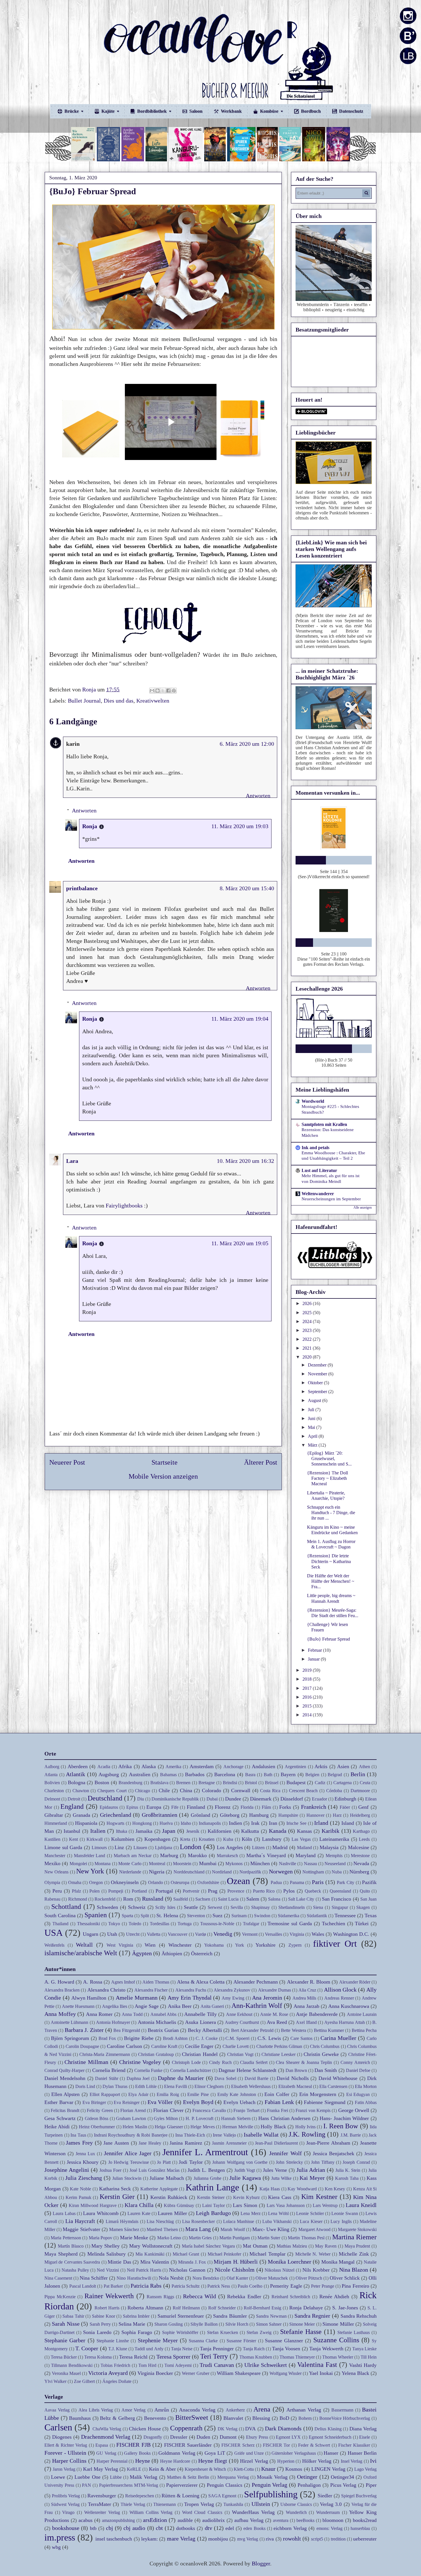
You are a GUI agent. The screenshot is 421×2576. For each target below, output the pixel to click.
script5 (317, 2539)
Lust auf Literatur (319, 1170)
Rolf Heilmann (186, 2308)
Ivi (373, 2461)
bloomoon (333, 2520)
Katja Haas (270, 2189)
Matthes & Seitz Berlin (188, 2477)
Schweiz (137, 1907)
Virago (68, 2512)
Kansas (304, 1831)
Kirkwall (95, 1839)
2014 (308, 1715)
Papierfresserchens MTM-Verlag (129, 2485)
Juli (312, 1410)
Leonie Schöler (310, 2213)
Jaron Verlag (64, 2469)
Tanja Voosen (286, 2349)
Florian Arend (133, 2110)
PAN (86, 2485)
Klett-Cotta (244, 2469)
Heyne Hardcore (175, 2461)
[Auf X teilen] (163, 691)
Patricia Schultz (186, 2286)
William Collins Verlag (151, 2512)
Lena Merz (250, 2213)
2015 (308, 1706)
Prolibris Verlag (66, 2496)
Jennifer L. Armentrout (205, 2152)
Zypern (295, 1945)
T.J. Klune (118, 2349)
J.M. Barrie (351, 2135)
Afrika (125, 1766)
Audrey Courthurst (242, 2022)
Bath (268, 1775)
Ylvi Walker (55, 2381)
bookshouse (66, 2528)
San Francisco (337, 1899)
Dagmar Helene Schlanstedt (247, 2070)
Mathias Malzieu (292, 2246)
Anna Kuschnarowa (349, 2006)
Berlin (358, 1774)
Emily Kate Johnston (237, 2094)
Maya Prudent (357, 2246)
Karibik (330, 1831)
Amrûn (162, 2410)
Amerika (173, 1767)
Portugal (164, 1891)
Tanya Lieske (364, 2349)
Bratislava (159, 1783)
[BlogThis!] (158, 691)
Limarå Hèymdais (122, 2221)
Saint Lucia (228, 1899)
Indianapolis (210, 1823)
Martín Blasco (71, 2246)
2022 (308, 1339)
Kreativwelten (153, 701)
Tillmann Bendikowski (72, 2365)
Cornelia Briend (109, 2070)
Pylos (289, 1891)
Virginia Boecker (155, 2373)
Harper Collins (69, 2461)
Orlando (156, 1882)
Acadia (104, 1767)
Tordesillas (160, 1924)
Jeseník (193, 1831)
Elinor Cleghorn (209, 2086)
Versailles (274, 1934)
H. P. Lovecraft (199, 2118)
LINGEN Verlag (328, 2469)
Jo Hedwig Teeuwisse (129, 2162)
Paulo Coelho (250, 2286)
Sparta (127, 1916)
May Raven (326, 2246)
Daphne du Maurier (181, 2078)
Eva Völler (160, 2102)
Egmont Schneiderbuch (330, 2437)
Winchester (180, 1945)
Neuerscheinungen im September (331, 1199)
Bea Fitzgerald (127, 2030)
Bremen (183, 1783)
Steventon (196, 1916)
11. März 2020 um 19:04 (240, 1019)
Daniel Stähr (107, 2078)
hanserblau (360, 2528)
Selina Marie (132, 2324)
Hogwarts (115, 1823)
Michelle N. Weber (313, 2254)
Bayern (288, 1774)
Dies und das (119, 701)
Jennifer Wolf (285, 2153)
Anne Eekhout (239, 2014)
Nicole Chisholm (235, 2270)
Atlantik (75, 1774)
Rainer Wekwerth (109, 2296)
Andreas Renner (339, 1998)
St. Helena (167, 1915)
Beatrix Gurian (163, 2030)
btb (93, 2528)
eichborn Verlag (290, 2528)
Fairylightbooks (124, 1205)
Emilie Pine (198, 2094)
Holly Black (273, 2127)
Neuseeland (335, 1864)
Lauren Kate (139, 2213)
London (191, 1847)
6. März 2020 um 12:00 (247, 744)
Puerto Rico (264, 1891)
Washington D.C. (351, 1934)
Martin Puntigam (235, 2238)
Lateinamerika (334, 1839)
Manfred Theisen (162, 2229)
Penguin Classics (225, 2485)
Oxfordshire (208, 1882)
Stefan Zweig (259, 2332)
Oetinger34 (342, 2477)
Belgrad (335, 1775)
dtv (208, 2528)
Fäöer (345, 1807)
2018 (308, 1679)
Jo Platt (164, 2162)
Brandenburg (130, 1783)
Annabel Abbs (164, 2014)
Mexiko (52, 1863)
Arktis (321, 1766)
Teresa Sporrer (173, 2357)
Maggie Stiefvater (81, 2229)
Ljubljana (164, 1848)
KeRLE (134, 2469)
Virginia (297, 1934)
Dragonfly (153, 2437)
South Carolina (60, 1915)
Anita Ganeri (212, 2006)
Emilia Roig (168, 2094)
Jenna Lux (85, 2154)
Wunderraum (328, 2512)
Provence (236, 1891)
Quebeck (313, 1891)
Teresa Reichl (133, 2357)
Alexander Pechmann (256, 1982)
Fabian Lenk (279, 2102)
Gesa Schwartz (60, 2118)
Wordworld (313, 1101)
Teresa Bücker (64, 2357)
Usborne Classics (296, 2504)
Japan (169, 1831)
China (186, 1790)
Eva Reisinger (127, 2102)
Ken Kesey (335, 2189)
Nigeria (157, 1872)
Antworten (258, 796)
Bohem (305, 2418)
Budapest (296, 1782)
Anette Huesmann (78, 2006)
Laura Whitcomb (101, 2213)
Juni (312, 1418)
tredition (338, 2539)
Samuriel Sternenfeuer (181, 2316)
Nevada (361, 1863)
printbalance (82, 888)
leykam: (149, 2539)
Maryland (306, 1855)
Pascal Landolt (83, 2286)
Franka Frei (277, 2110)
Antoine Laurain (362, 2014)
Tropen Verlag (199, 2504)
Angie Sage (147, 2006)
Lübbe (116, 2477)
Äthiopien (172, 1954)
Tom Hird (147, 2365)
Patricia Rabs (146, 2286)
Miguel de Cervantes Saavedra (72, 2262)
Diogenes (62, 2437)
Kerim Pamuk (78, 2197)
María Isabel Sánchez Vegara (208, 2246)
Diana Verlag (363, 2429)
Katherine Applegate (159, 2189)
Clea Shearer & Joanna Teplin (304, 2062)
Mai (312, 1427)
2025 (308, 1313)
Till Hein (369, 2357)
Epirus (132, 1807)
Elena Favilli (176, 2086)
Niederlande (130, 1872)
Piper (371, 2485)
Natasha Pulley (75, 2270)
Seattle (191, 1907)
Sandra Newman (271, 2316)
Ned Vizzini (108, 2270)
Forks (285, 1807)
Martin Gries (200, 2238)
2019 (308, 1670)
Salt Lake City (301, 1899)
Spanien (96, 1915)
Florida (247, 1807)
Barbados (195, 1774)
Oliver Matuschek (272, 2278)
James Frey (79, 2143)
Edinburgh (345, 1799)
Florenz (223, 1807)
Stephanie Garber (65, 2340)
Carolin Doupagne (82, 2046)
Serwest (215, 1907)
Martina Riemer (354, 2237)
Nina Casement (58, 2278)
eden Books (254, 2528)
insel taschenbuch (114, 2539)
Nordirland (222, 1872)
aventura (281, 2520)
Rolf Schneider (222, 2308)
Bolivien (52, 1783)
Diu (141, 1799)
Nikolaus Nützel (280, 2270)
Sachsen (203, 1899)
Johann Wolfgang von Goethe (240, 2162)
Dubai (212, 1799)
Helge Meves (202, 2127)
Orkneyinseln (125, 1882)
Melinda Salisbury (107, 2254)
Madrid (280, 1847)
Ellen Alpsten (66, 2094)
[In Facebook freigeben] (168, 691)
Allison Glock (340, 1990)
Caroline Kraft (164, 2046)
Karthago (361, 1831)
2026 (308, 1303)
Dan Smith (326, 2070)
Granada (81, 1815)
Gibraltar (54, 1815)
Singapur (340, 1907)
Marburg (169, 1855)
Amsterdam (202, 1766)
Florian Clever (168, 2110)
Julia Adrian (311, 2170)
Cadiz (320, 1783)
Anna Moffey (60, 2014)
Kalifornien (220, 1831)
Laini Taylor (214, 2205)
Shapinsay (260, 1907)
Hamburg (259, 1815)
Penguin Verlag (270, 2485)
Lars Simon (245, 2205)
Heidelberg (360, 1815)
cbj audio (134, 2528)
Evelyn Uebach (239, 2102)
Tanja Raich (254, 2349)
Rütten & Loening (180, 2496)
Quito (365, 1891)
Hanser (331, 2453)
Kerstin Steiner (211, 2197)
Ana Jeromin (267, 1998)
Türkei (362, 1923)
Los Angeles (230, 1847)
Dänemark (261, 1799)
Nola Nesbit (171, 2278)
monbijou (218, 2539)
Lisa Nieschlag (160, 2221)
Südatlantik (317, 1916)
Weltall (84, 1945)
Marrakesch (227, 1856)
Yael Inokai (321, 2373)
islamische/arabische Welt (81, 1953)
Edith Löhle (146, 2086)
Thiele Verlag (133, 2504)
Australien (140, 1774)
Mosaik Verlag (272, 2477)
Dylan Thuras (115, 2086)
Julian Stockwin (127, 2178)
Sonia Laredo (97, 2332)
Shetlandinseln (292, 1907)
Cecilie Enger (199, 2046)
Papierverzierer (182, 2485)
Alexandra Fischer (151, 1990)
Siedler (325, 2496)
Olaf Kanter (237, 2278)
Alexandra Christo (106, 1990)
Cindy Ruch (220, 2062)
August (315, 1400)
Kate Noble (80, 2189)
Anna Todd (132, 2014)
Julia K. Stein (348, 2170)
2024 (308, 1321)
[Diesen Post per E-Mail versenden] (152, 691)
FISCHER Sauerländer (188, 2445)
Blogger (261, 2563)
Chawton (81, 1791)
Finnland (196, 1807)
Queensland (340, 1891)
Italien (98, 1831)
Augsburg (109, 1774)
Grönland (200, 1815)
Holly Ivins (305, 2127)
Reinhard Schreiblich (291, 2297)
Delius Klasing (328, 2429)
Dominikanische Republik (175, 1799)
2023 (308, 1330)
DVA (250, 2429)
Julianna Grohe (207, 2178)
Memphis (334, 1856)
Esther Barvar (59, 2102)
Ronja (90, 826)
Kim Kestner (319, 2197)
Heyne (143, 2461)
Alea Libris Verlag (96, 2410)
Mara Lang (198, 2229)
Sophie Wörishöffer (180, 2332)
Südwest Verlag (65, 2504)
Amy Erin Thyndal (190, 1998)
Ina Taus (78, 2135)
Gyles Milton (166, 2118)
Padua (276, 1882)
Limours (99, 1848)
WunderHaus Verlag (253, 2512)
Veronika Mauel (66, 2373)
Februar (315, 1650)
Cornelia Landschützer (191, 2070)
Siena (318, 1907)
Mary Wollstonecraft (151, 2246)
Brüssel (272, 1783)
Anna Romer (99, 2014)
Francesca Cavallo (209, 2110)
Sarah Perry (100, 2324)
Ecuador (319, 1799)
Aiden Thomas (156, 1982)
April (313, 1436)
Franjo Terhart (246, 2110)
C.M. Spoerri (237, 2038)
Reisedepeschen (140, 2496)
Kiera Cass (280, 2197)
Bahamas (168, 1775)
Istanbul (72, 1831)
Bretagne (207, 1783)
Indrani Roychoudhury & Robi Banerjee (131, 2135)
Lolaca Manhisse (239, 2221)
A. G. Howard (59, 1982)
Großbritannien (160, 1815)
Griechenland (116, 1815)
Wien (150, 1945)
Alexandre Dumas (275, 1990)
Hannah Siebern (236, 2118)
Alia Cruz (307, 1990)
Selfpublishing (271, 2494)
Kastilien (52, 1839)
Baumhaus (80, 2418)
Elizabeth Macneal (295, 2086)
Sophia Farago (137, 2332)
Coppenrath (186, 2428)
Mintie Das (119, 2262)
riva (270, 2539)
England (72, 1806)
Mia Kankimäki (150, 2254)
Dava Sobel (225, 2078)
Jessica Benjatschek (334, 2153)
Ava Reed (277, 2022)
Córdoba (334, 1791)
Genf (363, 1807)
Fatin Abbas (366, 2102)
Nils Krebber (316, 2270)
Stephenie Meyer (158, 2340)
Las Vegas (301, 1839)
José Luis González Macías (155, 2170)
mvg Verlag (248, 2539)
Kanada (278, 1831)
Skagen (363, 1907)
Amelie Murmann (137, 1998)
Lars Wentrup (325, 2205)
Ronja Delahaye (306, 2308)
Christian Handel (200, 2054)
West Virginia (120, 1945)
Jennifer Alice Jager (128, 2153)
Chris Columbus (325, 2046)
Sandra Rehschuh (359, 2316)
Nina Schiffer (94, 2278)
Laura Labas (64, 2213)
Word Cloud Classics (202, 2512)
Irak (255, 1823)
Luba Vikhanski (277, 2221)
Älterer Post (261, 1462)
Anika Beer (180, 2006)
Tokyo (114, 1924)
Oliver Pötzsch (309, 2278)
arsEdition (155, 2520)
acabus (85, 2520)
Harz (337, 1815)
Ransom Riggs (160, 2297)
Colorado (212, 1790)
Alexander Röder (355, 1982)
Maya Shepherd (61, 2254)
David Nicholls (293, 2078)
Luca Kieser (311, 2221)
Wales (318, 1934)
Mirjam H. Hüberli (236, 2262)
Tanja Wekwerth (326, 2349)
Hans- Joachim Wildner (344, 2118)
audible (185, 2520)
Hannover (315, 1815)
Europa (154, 1807)
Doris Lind (85, 2086)
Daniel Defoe (358, 2070)
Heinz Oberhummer (97, 2127)
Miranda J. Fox (192, 2262)
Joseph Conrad (356, 2162)
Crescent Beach (303, 1791)
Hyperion (286, 2461)
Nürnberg (359, 1872)
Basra (250, 1775)
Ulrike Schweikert (266, 2365)
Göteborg (230, 1815)
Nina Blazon (354, 2270)
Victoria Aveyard (108, 2373)
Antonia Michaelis (157, 2022)
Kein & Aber (162, 2469)
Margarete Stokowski (357, 2229)
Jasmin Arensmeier (229, 2143)
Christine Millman (86, 2062)
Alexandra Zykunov (232, 1990)
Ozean (238, 1881)
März (313, 1445)
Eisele (365, 2437)
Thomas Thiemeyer (297, 2357)
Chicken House (145, 2429)
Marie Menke (134, 2238)
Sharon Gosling (169, 2324)
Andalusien (263, 1766)
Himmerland (56, 1823)
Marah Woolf (233, 2229)
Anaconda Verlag (197, 2410)
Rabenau (52, 1899)
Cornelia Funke (148, 2070)
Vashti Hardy (363, 2365)
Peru (57, 1891)
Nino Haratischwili (134, 2278)
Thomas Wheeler (338, 2357)
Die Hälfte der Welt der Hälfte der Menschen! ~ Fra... (331, 1581)
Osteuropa (180, 1882)
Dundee (233, 1799)
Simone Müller (338, 2324)
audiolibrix (214, 2520)
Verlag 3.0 (331, 2504)
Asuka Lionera (200, 2022)
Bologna (77, 1782)
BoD (284, 2418)
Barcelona (225, 1774)
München (260, 1863)
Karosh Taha (347, 2178)
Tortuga (185, 1924)
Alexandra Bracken (62, 1990)
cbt (159, 2528)
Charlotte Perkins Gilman (279, 2046)
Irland (321, 1823)
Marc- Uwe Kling (271, 2229)
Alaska (149, 1766)
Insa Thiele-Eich (190, 2135)
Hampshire (288, 1815)
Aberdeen (78, 1766)
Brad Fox (107, 2038)
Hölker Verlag (317, 2461)
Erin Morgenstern (318, 2094)
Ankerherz (235, 2410)
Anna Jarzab (306, 2006)
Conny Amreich (355, 2062)
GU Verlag (106, 2453)
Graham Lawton (131, 2118)
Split (145, 1916)
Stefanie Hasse (301, 2332)
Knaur (268, 2469)
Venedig (223, 1934)
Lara (72, 1161)
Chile (164, 1790)
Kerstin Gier (117, 2197)
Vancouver (178, 1934)
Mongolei (78, 1864)
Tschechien (334, 1923)
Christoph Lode (186, 2062)
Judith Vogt (245, 2170)
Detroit (74, 1799)
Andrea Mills (304, 1998)
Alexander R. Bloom (309, 1982)
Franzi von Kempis (313, 2110)
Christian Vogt (240, 2054)
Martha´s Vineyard (266, 1855)
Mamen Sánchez (124, 2229)
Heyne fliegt (213, 2461)
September (318, 1392)
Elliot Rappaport (105, 2094)
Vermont (250, 1934)
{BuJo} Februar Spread (328, 1639)
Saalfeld (181, 1899)
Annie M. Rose (274, 2014)
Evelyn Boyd (198, 2102)
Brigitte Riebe (139, 2038)
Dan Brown (296, 2070)
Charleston (54, 1791)
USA (54, 1933)
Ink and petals (315, 1148)
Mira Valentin (155, 2262)
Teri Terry (214, 2356)
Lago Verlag (365, 2469)
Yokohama (214, 1945)
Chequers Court (112, 1791)
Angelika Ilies (115, 2006)
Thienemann (165, 2504)
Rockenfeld (105, 1899)
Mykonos (234, 1864)
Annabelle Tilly (200, 2014)
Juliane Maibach (167, 2178)
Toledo (135, 1924)
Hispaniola (86, 1823)
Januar (314, 1659)
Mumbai (208, 1863)
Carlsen (58, 2427)
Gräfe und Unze (249, 2453)
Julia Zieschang (84, 2178)
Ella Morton (366, 2086)
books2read (365, 2520)
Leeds (364, 1839)
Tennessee (345, 1915)
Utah (112, 1934)
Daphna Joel (138, 2078)
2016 (308, 1697)
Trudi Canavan (217, 2365)
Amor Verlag (133, 2410)
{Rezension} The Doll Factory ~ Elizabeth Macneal (327, 1478)
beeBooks (305, 2520)
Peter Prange (322, 2286)
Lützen (258, 1848)
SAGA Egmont (222, 2496)
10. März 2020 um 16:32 (245, 1161)
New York (90, 1871)
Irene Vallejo (224, 2135)
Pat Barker (113, 2286)
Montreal (157, 1864)
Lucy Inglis (341, 2221)
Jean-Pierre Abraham (328, 2143)
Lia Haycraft (80, 2221)
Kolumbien (123, 1839)
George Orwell (354, 2110)
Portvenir (191, 1891)
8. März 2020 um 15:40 (247, 888)
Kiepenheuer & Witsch (205, 2469)
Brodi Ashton (175, 2038)
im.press (60, 2537)
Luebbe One (87, 2477)
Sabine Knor (104, 2316)
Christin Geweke (321, 2054)
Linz (119, 1847)
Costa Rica (270, 1791)
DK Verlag (228, 2429)
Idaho (186, 1823)
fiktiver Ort (335, 1944)
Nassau (310, 1864)
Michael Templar (267, 2254)
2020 (308, 1357)
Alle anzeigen (363, 1207)
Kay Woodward (302, 2189)
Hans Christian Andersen (284, 2118)
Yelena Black (355, 2373)
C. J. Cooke (207, 2038)
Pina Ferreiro (355, 2286)
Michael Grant (186, 2254)
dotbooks (186, 2528)
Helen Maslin (135, 2127)
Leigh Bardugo (213, 2213)
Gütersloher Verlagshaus (294, 2453)
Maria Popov (101, 2238)
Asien (343, 1766)
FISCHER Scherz (238, 2445)
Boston (102, 1782)
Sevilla (237, 1907)
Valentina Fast (317, 2365)
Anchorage (233, 1767)
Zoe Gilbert (84, 2381)
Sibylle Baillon (204, 2324)
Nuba (337, 1872)
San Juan (368, 1899)
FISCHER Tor (276, 2445)
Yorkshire (265, 1945)
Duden (203, 2437)
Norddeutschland (189, 1872)
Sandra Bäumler (230, 2316)
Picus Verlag (343, 2485)
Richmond (78, 1899)
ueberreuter (365, 2539)
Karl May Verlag (101, 2469)
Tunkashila (233, 2504)
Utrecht (133, 1934)
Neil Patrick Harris (144, 2270)
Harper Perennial (112, 2461)
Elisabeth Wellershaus (251, 2086)
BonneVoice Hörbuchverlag (345, 2418)
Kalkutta (250, 1831)
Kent (73, 1839)
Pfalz (76, 1891)
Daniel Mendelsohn (65, 2078)
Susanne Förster (241, 2341)
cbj (110, 2528)
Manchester (55, 1856)
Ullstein (261, 2504)
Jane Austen (116, 2143)
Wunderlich (296, 2512)
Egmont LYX (288, 2437)
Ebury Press (257, 2437)
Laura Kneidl (361, 2205)
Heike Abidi (57, 2127)
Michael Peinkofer (225, 2254)
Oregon (96, 1882)
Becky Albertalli (205, 2030)
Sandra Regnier (312, 2316)
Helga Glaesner (169, 2127)
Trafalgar (251, 1924)
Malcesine (359, 1847)
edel (230, 2528)
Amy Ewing (233, 1998)
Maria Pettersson (66, 2238)
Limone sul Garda (63, 1847)
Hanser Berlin (362, 2453)
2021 (308, 1348)
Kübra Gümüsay (179, 2205)
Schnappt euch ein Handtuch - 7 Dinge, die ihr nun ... (331, 1513)
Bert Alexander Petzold (252, 2030)
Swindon (262, 1916)
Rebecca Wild (200, 2296)
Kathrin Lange (212, 2187)
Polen (95, 1891)
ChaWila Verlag (107, 2429)
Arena (262, 2409)
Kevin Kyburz (246, 2197)
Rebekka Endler (244, 2297)
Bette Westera (293, 2030)
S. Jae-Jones (345, 2308)
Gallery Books (137, 2453)
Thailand (60, 1924)
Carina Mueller (338, 2038)
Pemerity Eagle (286, 2286)
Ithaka (122, 1831)
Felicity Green (100, 2110)
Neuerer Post (67, 1462)
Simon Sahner (269, 2324)
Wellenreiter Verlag (102, 2512)
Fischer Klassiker (354, 2445)
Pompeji (116, 1891)
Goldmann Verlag (177, 2453)
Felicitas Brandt (65, 2110)
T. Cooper (87, 2348)
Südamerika (289, 1916)
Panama (297, 1882)
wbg (56, 2547)
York (240, 1945)
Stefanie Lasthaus (354, 2332)
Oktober (316, 1383)
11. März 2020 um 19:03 (240, 826)
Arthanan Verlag (304, 2410)
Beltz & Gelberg (117, 2418)
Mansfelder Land (90, 1856)
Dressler (179, 2437)
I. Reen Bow (341, 2126)
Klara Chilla (139, 2205)
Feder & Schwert (314, 2445)
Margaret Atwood (314, 2229)
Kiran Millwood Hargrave (93, 2205)
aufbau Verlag (249, 2520)
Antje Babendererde (317, 2014)
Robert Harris (107, 2308)
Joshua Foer (110, 2170)
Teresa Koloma (98, 2357)
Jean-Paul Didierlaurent (276, 2143)
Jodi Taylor (191, 2162)
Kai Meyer (312, 2178)
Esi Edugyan (358, 2094)
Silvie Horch (237, 2324)
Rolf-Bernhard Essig (262, 2308)
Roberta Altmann (145, 2308)
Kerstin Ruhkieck (169, 2197)
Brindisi (230, 1783)
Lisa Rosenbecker (198, 2221)
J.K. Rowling (307, 2134)
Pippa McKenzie (60, 2297)
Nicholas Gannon (187, 2270)
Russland (153, 1899)
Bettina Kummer (329, 2030)
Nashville (288, 1864)
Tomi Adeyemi (178, 2365)
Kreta (185, 1839)
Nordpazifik (250, 1872)
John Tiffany (323, 2162)
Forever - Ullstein (65, 2453)
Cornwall (241, 1790)
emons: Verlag (329, 2528)
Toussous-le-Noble (217, 1924)
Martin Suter (269, 2238)
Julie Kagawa (245, 2178)
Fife (175, 1807)
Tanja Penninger (217, 2349)
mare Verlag (181, 2539)
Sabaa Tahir (73, 2316)
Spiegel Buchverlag (359, 2496)
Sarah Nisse (66, 2324)
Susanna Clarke (203, 2341)
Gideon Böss (97, 2118)
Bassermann (342, 2410)
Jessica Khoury (83, 2162)
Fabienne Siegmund (325, 2102)
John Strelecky (289, 2162)
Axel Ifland (306, 2022)
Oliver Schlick (345, 2278)
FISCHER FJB (133, 2445)
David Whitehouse (338, 2078)
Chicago (142, 1791)
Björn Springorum (70, 2038)
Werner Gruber (195, 2373)
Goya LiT (215, 2453)
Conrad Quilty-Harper (64, 2070)
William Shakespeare (239, 2373)
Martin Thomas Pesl (306, 2238)
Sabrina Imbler (136, 2316)
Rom (128, 1899)
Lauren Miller (172, 2213)
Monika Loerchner (289, 2262)
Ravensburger (102, 2496)
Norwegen (281, 1871)
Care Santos (301, 2038)
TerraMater (100, 2504)
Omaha (75, 1882)
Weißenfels (54, 1945)
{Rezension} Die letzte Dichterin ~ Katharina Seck (329, 1561)
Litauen (140, 1848)
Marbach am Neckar (133, 1856)
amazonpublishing (118, 2520)
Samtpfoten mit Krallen (324, 1124)
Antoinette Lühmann (69, 2022)
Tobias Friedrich (115, 2365)
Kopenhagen (157, 1839)
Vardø (200, 1934)
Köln (247, 1839)
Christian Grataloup (156, 2054)
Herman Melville (238, 2127)
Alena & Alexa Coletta (201, 1982)
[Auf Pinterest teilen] (174, 691)
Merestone (360, 1856)
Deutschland (105, 1798)
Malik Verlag (143, 2477)
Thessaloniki (88, 1924)
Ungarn (91, 1934)
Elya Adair (138, 2094)
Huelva (166, 1823)
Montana (103, 1864)
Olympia (52, 1882)
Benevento (155, 2418)
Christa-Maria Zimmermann (105, 2054)
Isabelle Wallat (261, 2135)
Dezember (318, 1365)
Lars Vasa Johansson (286, 2205)
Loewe (58, 2477)
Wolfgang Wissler (286, 2373)
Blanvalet (233, 2418)
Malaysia (329, 1847)
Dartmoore (360, 1791)
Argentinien (295, 1767)
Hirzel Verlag (254, 2461)
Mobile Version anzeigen (163, 1476)
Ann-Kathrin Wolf (257, 2006)
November (318, 1374)
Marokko (197, 1855)
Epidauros (109, 1807)
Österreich (202, 1954)
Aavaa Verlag (57, 2410)
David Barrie (256, 2078)
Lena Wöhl (278, 2213)
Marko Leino (169, 2238)
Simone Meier (302, 2324)
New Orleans (56, 1872)
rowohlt (292, 2539)
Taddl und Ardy (149, 2349)
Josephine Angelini (67, 2170)
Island (348, 1823)
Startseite (165, 1462)
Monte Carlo (130, 1864)
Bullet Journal (84, 701)
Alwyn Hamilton (89, 1998)
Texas (371, 1915)
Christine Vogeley (140, 2062)
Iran (273, 1823)
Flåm (266, 1807)
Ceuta (365, 1783)
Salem (253, 1899)
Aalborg (52, 1767)
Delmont (52, 1799)
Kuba (228, 1839)
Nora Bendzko (206, 2278)
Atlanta (51, 1775)
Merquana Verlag (233, 2477)
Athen (364, 1767)
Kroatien (207, 1839)
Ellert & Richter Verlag (66, 2445)
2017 (308, 1688)
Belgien (312, 1775)
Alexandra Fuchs (191, 1990)
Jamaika (144, 1831)
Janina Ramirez (186, 2143)
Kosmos (294, 2469)
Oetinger (307, 2477)
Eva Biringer (94, 2102)
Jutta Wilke (281, 2178)
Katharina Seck (115, 2189)
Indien (235, 1823)
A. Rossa (93, 1982)
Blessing (261, 2418)
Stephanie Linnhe (113, 2341)
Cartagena (343, 1783)
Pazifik (369, 1882)
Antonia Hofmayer (113, 2022)
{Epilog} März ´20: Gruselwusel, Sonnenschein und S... (329, 1458)
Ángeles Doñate (117, 2381)
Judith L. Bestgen (206, 2170)
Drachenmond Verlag (106, 2437)
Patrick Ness (219, 2286)
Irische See (296, 1823)
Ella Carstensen (333, 2086)
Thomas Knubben (256, 2357)
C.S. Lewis (269, 2038)
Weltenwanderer (318, 1194)
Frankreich (314, 1807)
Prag (213, 1891)
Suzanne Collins (336, 2340)
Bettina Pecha (364, 2030)
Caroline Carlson (124, 2046)
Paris (318, 1882)
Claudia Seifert (254, 2062)
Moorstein (182, 1864)
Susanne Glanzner (284, 2341)
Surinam (239, 1916)
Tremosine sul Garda (290, 1923)
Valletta (154, 1934)
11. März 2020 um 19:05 (240, 1243)
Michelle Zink (354, 2254)
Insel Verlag (352, 2461)
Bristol (251, 1783)
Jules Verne (275, 2170)
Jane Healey (150, 2143)
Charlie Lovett (236, 2046)
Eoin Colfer (277, 2094)
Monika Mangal (338, 2262)
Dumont (228, 2437)
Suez (218, 1915)
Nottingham (313, 1872)
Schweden (107, 1907)
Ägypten (142, 1953)
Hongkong (142, 1823)
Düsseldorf (292, 1799)
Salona (274, 1899)
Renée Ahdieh (334, 2297)
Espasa (102, 2445)
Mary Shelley (106, 2246)
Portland (139, 1891)
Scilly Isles (165, 1907)
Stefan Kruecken (223, 2332)
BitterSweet (192, 2418)
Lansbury (272, 1839)
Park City (346, 1882)
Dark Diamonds (283, 2428)
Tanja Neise (182, 2349)
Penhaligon (309, 2485)
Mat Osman (255, 2246)
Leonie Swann (345, 2213)
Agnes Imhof (123, 1982)
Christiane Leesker (279, 2054)
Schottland (66, 1907)
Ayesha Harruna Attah (344, 2022)
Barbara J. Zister (84, 2030)
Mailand (304, 1848)
